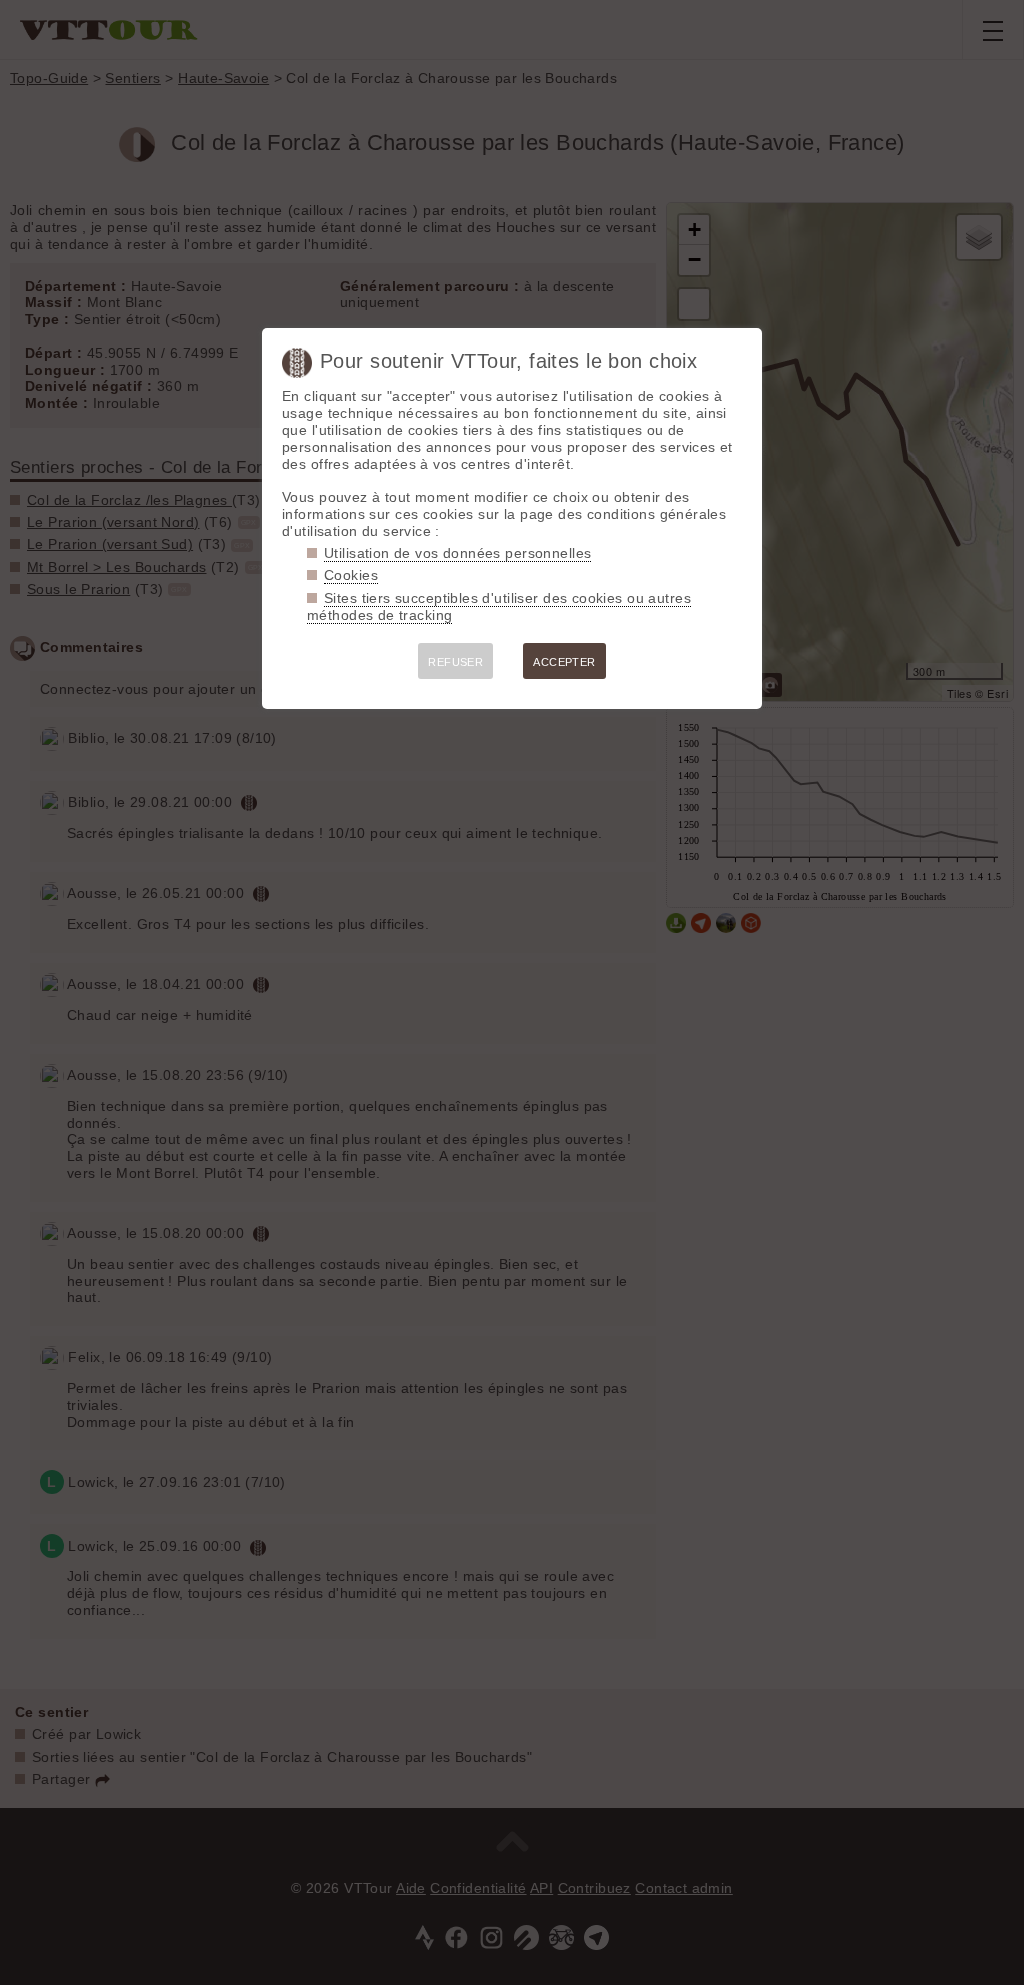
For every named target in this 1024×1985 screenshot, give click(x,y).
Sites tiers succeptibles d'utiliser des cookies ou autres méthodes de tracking (499, 606)
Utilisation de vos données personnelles (457, 553)
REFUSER (455, 662)
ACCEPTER (564, 662)
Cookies (351, 575)
